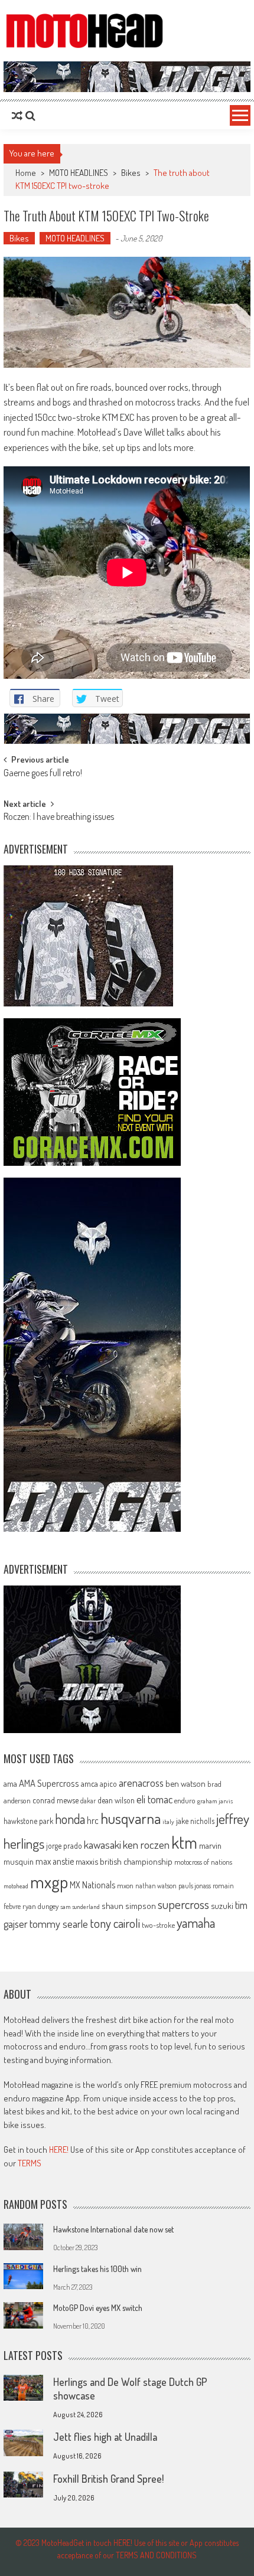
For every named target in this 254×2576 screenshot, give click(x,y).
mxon (125, 1885)
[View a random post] (17, 116)
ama (10, 1783)
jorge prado (64, 1846)
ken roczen (146, 1844)
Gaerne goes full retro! (43, 774)
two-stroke (158, 1925)
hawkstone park (28, 1821)
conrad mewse (56, 1800)
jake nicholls (195, 1821)
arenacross (141, 1783)
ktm (184, 1842)
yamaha (196, 1923)
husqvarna (131, 1818)
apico (108, 1784)
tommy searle (59, 1923)
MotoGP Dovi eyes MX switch (98, 2308)
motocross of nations (203, 1862)
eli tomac (154, 1799)
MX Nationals (92, 1885)
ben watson (185, 1783)
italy (168, 1822)
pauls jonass (195, 1885)
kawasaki (102, 1844)
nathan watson (156, 1886)
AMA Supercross (49, 1783)
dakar (88, 1801)
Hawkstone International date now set (113, 2229)
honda (70, 1819)
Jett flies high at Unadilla (105, 2437)
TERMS (30, 2163)
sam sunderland (80, 1907)
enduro (185, 1800)
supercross (183, 1904)
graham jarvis (215, 1801)
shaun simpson (129, 1906)
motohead (16, 1886)
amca (89, 1783)
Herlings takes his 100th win (97, 2269)
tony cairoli (115, 1923)
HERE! (59, 2150)
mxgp (49, 1882)
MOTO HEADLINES (79, 173)
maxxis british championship (124, 1861)
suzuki (222, 1905)
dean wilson (116, 1800)
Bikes (131, 173)
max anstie (55, 1861)
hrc (93, 1820)
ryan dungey (40, 1906)
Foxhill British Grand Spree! (108, 2479)
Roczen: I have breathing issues (59, 818)
